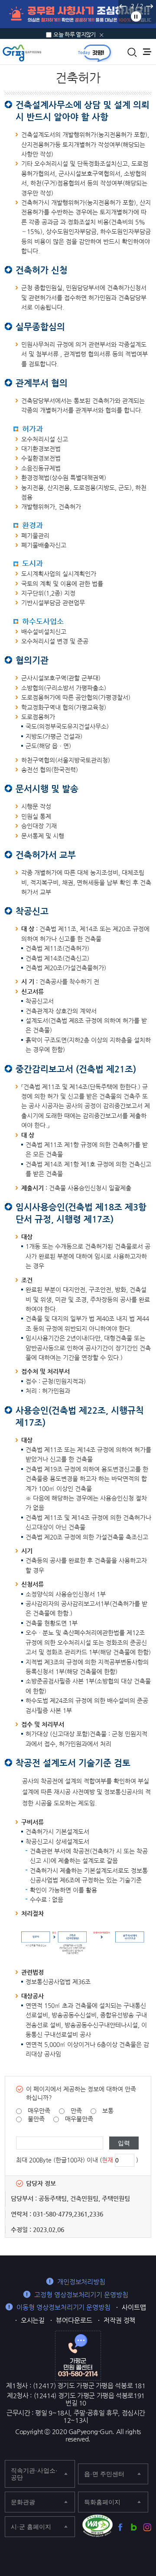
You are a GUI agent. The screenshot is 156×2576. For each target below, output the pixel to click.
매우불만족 (79, 2119)
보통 (108, 2111)
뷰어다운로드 (74, 2320)
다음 (149, 6)
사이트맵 (134, 2307)
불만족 (36, 2119)
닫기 (102, 35)
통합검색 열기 (132, 52)
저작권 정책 (120, 2320)
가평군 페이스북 (120, 2527)
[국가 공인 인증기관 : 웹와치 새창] (97, 2526)
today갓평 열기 (94, 53)
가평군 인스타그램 (147, 2527)
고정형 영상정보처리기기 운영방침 (81, 2295)
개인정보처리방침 (81, 2282)
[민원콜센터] (78, 2355)
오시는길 (33, 2320)
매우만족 (39, 2111)
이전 (123, 6)
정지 (136, 16)
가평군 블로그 (134, 2527)
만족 (76, 2111)
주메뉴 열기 (147, 52)
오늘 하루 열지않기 (75, 34)
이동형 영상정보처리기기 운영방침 (63, 2307)
